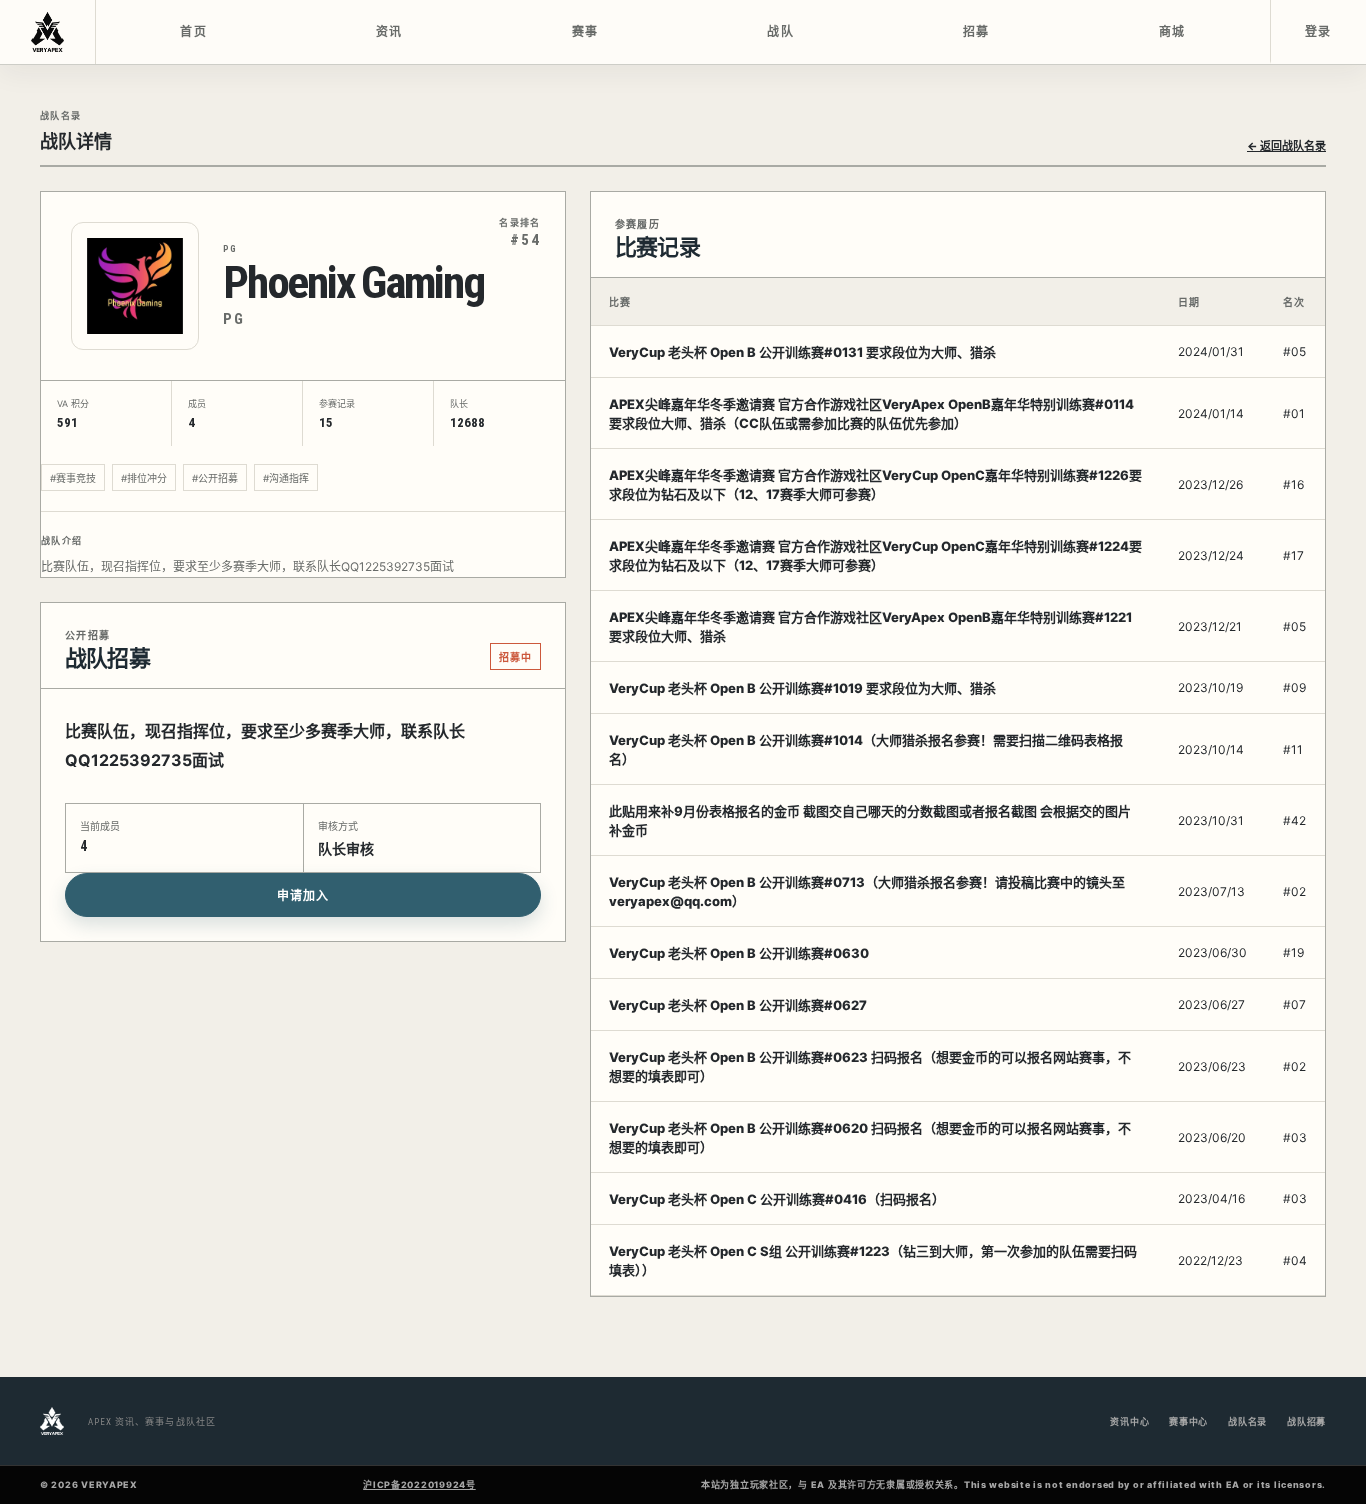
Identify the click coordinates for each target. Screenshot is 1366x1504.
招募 (976, 32)
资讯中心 (1129, 1421)
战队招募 (1306, 1421)
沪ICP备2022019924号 (419, 1484)
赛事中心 (1188, 1421)
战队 (780, 32)
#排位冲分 (144, 478)
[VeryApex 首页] (48, 32)
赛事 (585, 32)
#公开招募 (215, 478)
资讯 (389, 32)
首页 (193, 32)
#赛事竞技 (73, 478)
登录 (1318, 32)
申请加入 (303, 896)
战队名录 (1247, 1421)
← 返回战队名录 (1286, 146)
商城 (1172, 32)
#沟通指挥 (286, 478)
